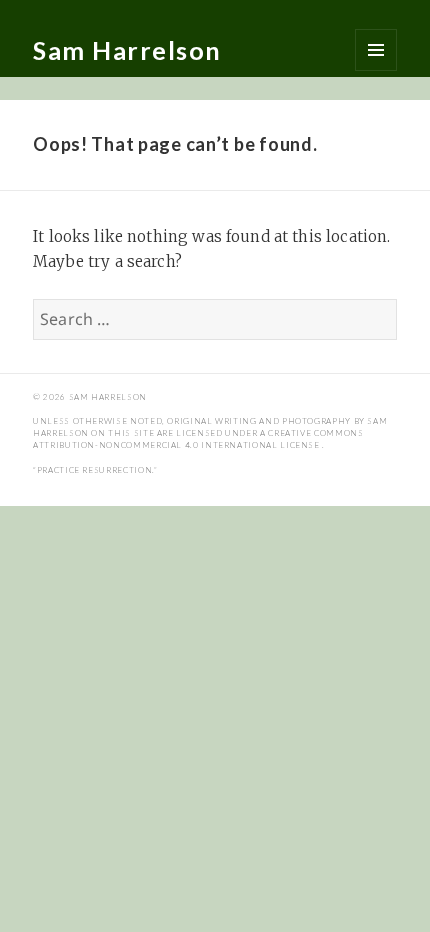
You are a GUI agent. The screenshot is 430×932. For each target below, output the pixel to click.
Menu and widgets (376, 50)
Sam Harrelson (127, 50)
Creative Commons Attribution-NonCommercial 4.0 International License (198, 439)
